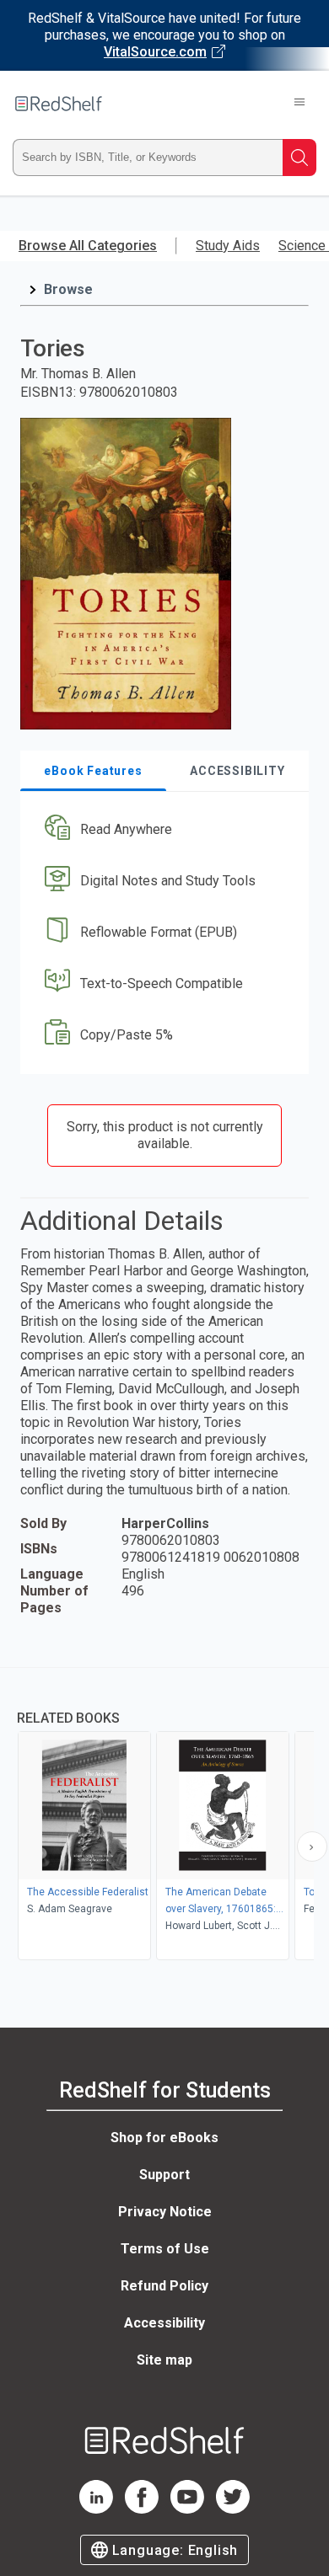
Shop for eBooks (164, 2138)
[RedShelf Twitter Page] (233, 2509)
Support (164, 2175)
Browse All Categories (88, 246)
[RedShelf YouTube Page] (187, 2509)
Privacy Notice (165, 2212)
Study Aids (228, 246)
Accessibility (164, 2323)
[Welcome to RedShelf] (59, 104)
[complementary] (164, 1816)
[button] (162, 830)
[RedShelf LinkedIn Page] (96, 2509)
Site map (164, 2360)
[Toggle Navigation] (299, 104)
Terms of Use (165, 2249)
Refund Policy (164, 2286)
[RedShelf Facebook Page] (142, 2509)
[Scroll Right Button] (312, 1846)
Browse (68, 289)
